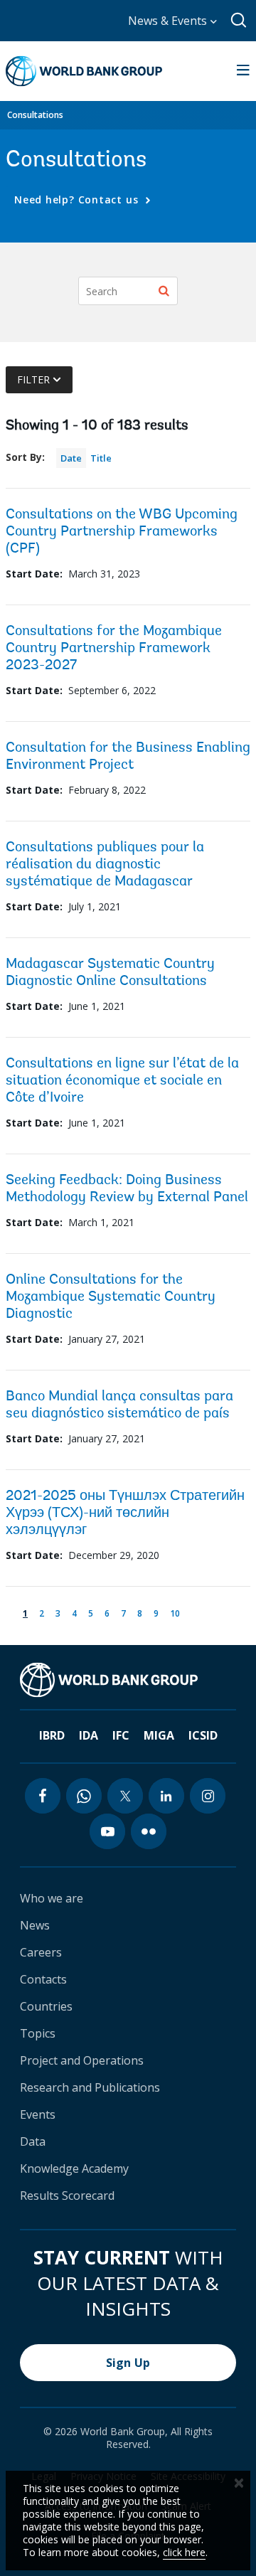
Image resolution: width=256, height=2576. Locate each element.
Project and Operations (82, 2060)
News (35, 1925)
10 (177, 1613)
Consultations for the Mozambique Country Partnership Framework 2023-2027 (114, 649)
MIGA (159, 1735)
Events (38, 2114)
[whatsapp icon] (84, 1796)
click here (184, 2552)
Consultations (35, 115)
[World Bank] (109, 1680)
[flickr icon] (149, 1831)
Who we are (52, 1898)
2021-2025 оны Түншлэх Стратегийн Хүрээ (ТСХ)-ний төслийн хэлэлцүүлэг (125, 1513)
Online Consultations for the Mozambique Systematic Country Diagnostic (111, 1297)
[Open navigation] (243, 71)
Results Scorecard (67, 2196)
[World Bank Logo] (84, 71)
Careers (41, 1952)
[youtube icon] (107, 1831)
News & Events (169, 21)
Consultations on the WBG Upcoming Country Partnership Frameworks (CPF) (122, 532)
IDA (89, 1735)
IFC (121, 1735)
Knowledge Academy (74, 2168)
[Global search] (239, 21)
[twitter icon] (125, 1796)
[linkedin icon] (166, 1796)
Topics (38, 2033)
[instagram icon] (208, 1796)
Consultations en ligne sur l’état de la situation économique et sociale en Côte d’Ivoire (122, 1081)
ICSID (203, 1735)
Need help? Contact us (78, 199)
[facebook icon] (43, 1796)
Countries (46, 2006)
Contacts (43, 1979)
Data (33, 2141)
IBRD (52, 1735)
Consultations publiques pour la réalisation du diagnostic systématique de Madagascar (105, 865)
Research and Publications (90, 2087)
